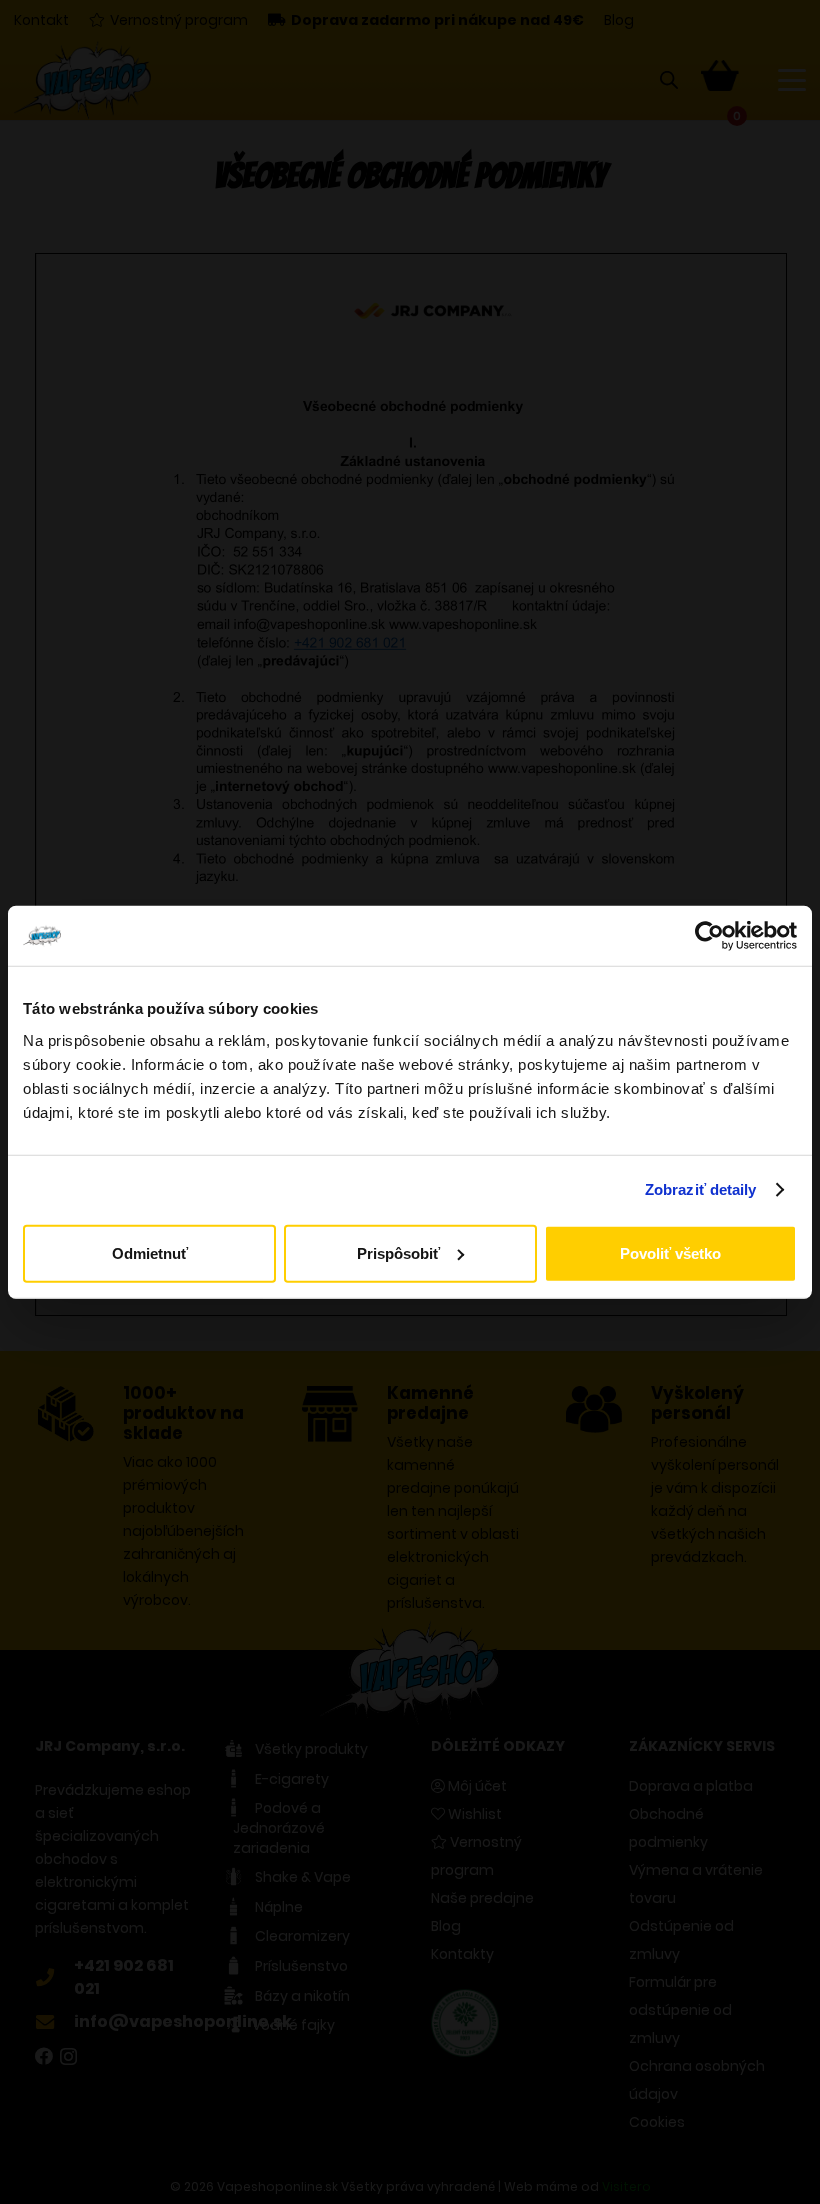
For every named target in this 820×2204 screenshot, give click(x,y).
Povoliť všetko (670, 1252)
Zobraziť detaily (701, 1189)
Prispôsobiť (398, 1252)
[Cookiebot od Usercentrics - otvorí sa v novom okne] (709, 936)
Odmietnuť (150, 1252)
